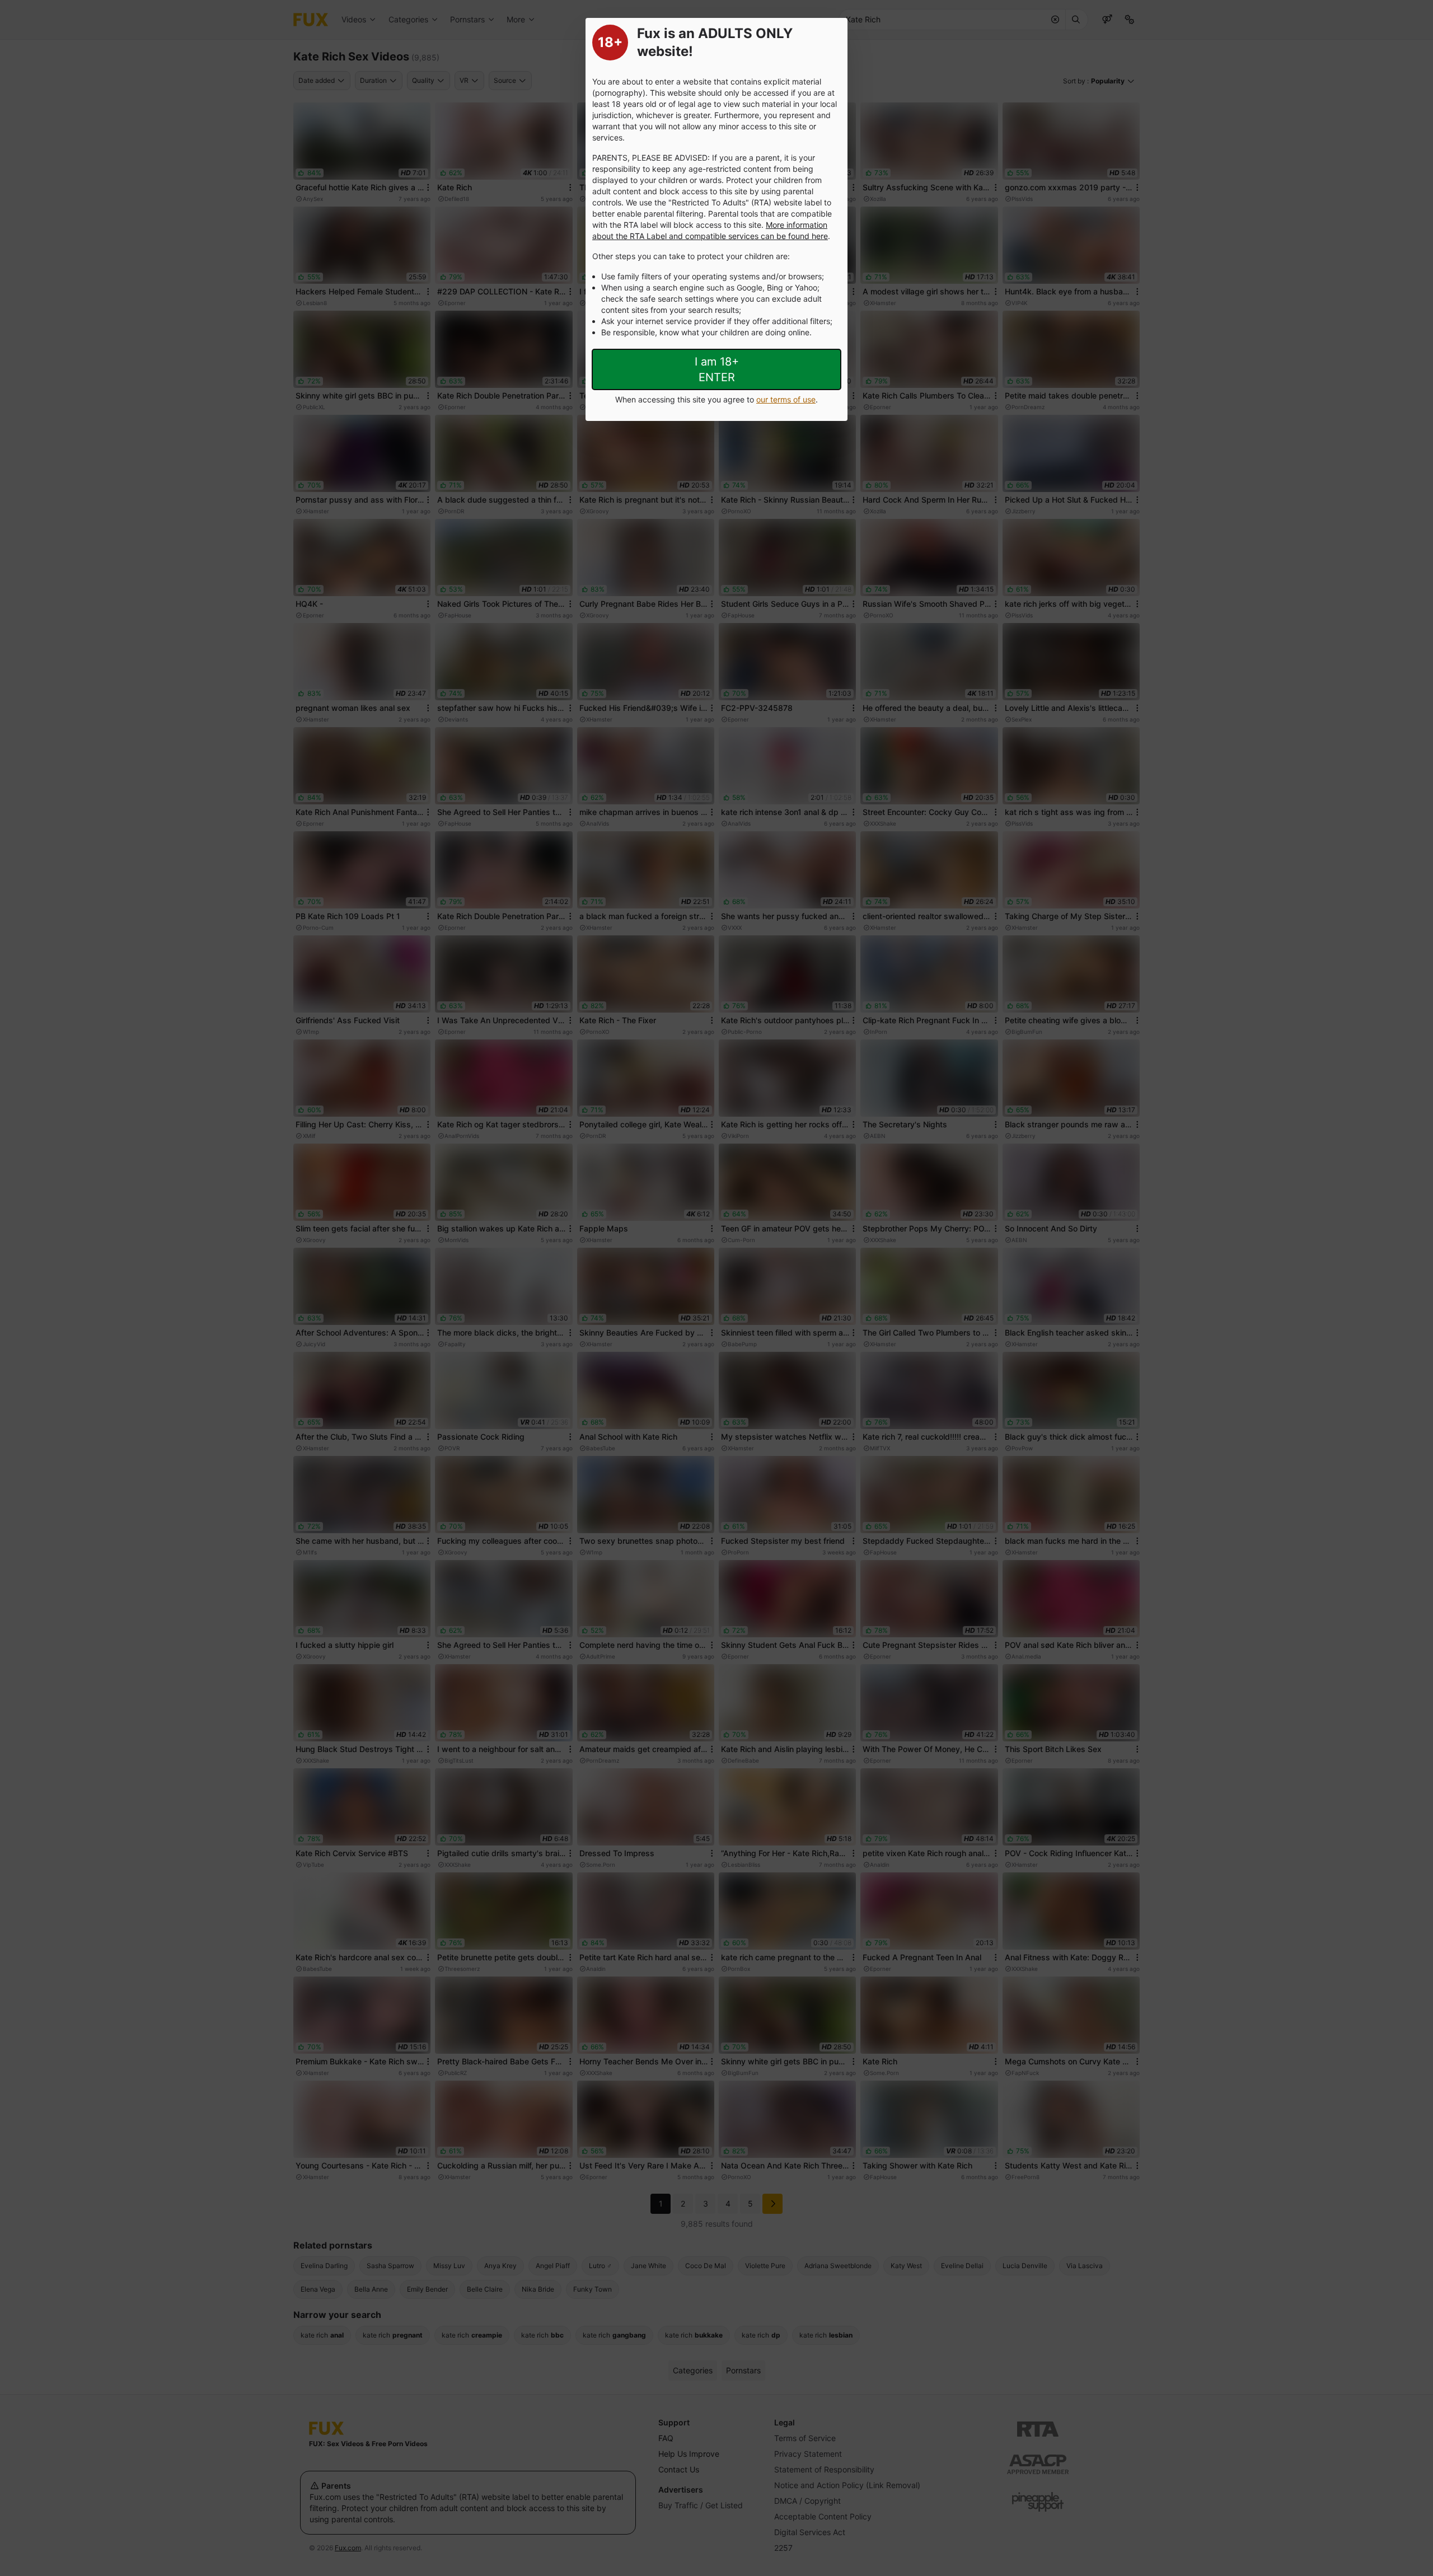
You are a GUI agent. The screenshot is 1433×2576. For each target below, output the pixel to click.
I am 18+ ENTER (717, 369)
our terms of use (786, 399)
